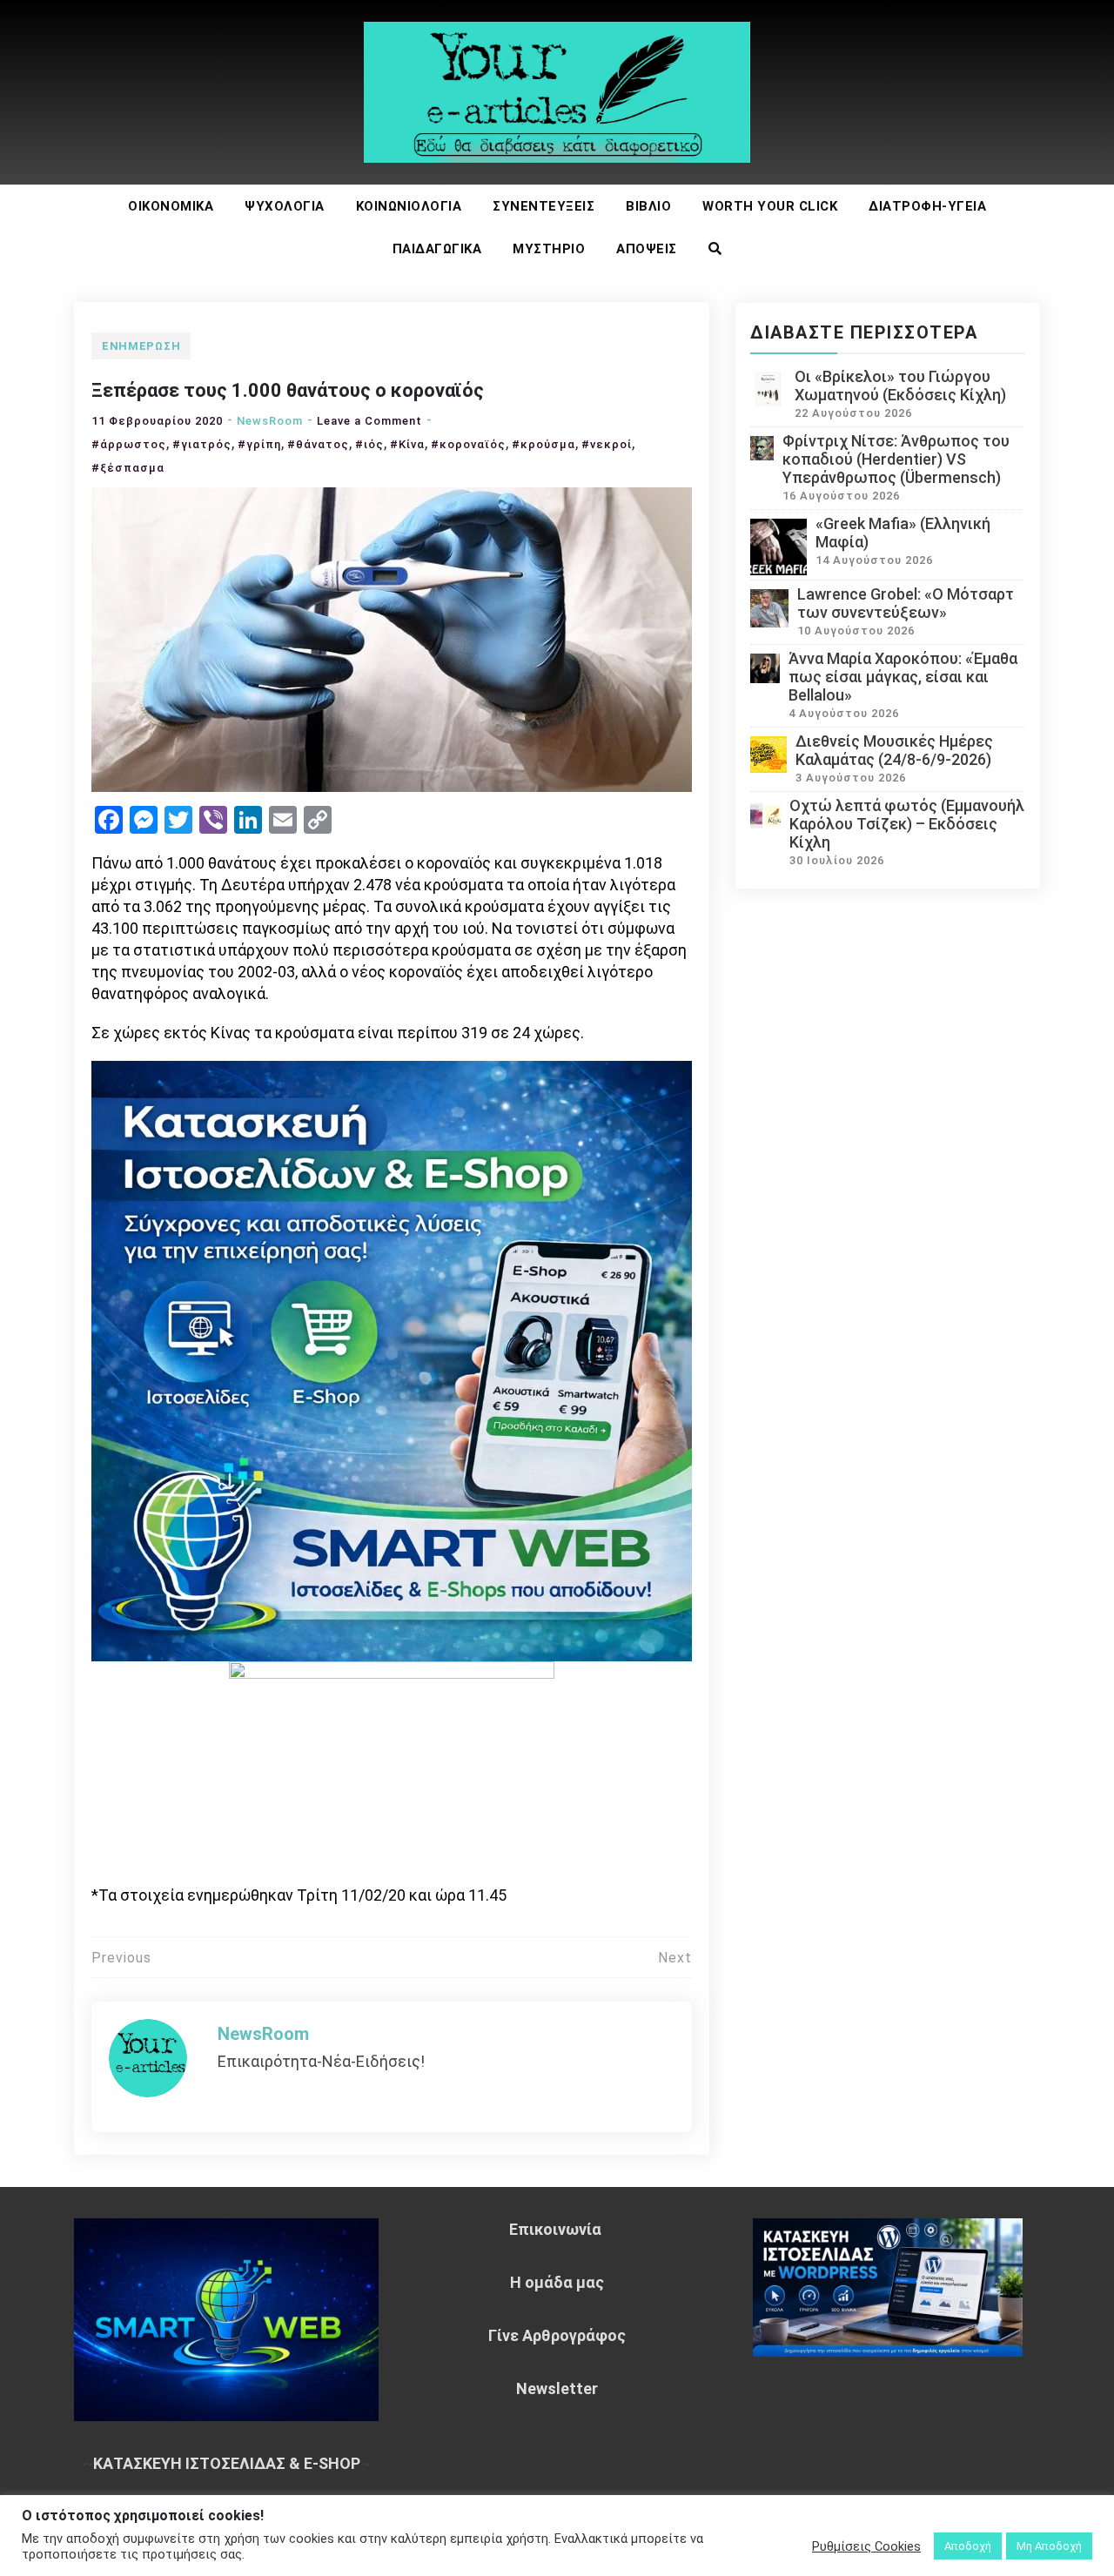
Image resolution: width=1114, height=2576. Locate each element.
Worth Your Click (770, 206)
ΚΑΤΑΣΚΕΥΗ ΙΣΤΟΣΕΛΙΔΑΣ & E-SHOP (227, 2463)
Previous (121, 1958)
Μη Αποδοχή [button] (1049, 2546)
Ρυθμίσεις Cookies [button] (866, 2546)
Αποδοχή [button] (968, 2546)
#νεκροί (607, 444)
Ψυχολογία (285, 206)
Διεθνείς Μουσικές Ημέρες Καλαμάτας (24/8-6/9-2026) (894, 750)
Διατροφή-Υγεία (927, 206)
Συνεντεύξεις (544, 206)
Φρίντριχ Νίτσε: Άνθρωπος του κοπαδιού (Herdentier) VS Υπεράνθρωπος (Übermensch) (896, 459)
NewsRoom (270, 421)
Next (675, 1958)
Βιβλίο (648, 206)
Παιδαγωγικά (437, 249)
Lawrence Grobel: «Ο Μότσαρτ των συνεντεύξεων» (906, 603)
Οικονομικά (171, 206)
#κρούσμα (544, 444)
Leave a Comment (369, 421)
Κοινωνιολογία (409, 206)
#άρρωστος (129, 444)
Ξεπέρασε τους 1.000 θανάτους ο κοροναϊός (288, 390)
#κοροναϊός (468, 444)
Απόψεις (647, 249)
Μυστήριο (549, 249)
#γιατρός (202, 444)
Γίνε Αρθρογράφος (557, 2335)
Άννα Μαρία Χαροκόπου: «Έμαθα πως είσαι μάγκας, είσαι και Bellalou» (903, 677)
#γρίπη (259, 444)
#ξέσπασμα (128, 468)
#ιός (369, 444)
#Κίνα (407, 444)
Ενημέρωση (141, 346)
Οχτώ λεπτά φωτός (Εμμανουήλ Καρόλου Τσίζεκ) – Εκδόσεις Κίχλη (907, 824)
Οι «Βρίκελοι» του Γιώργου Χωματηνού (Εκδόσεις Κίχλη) (900, 386)
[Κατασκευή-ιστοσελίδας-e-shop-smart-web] (392, 1359)
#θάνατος (318, 444)
